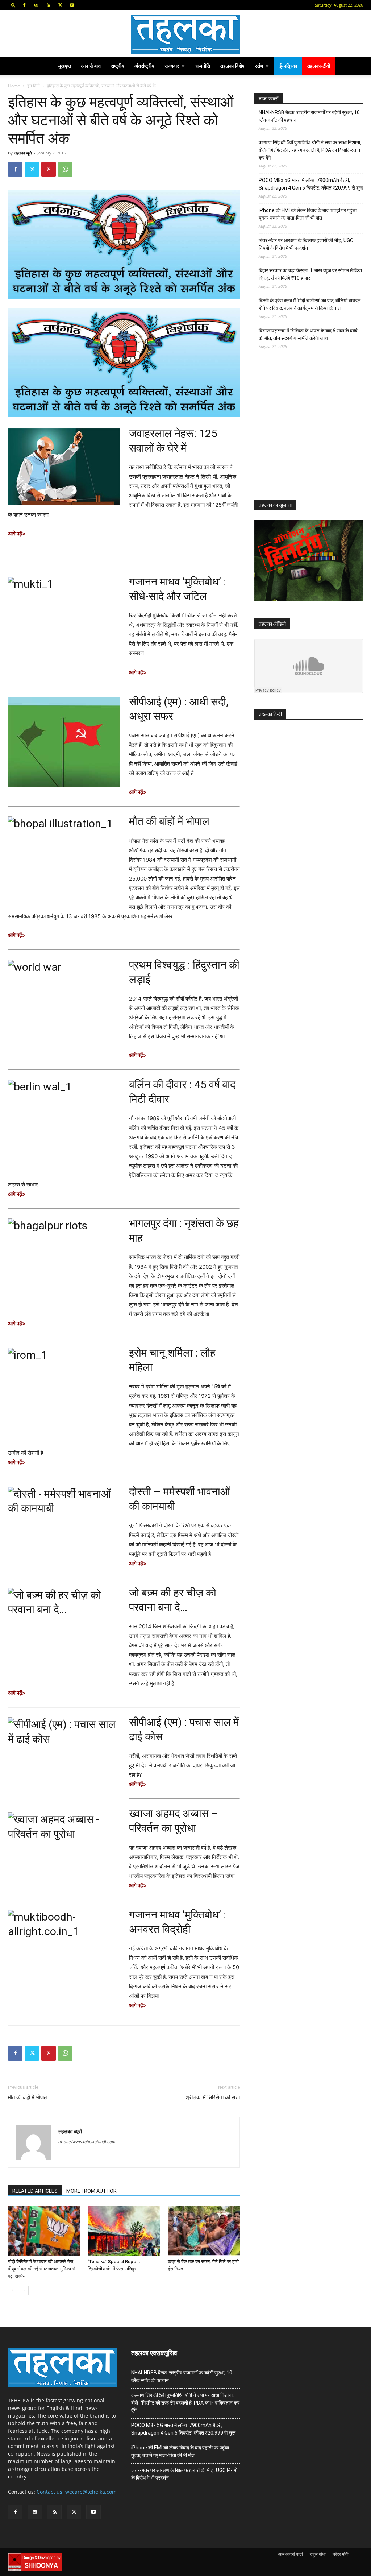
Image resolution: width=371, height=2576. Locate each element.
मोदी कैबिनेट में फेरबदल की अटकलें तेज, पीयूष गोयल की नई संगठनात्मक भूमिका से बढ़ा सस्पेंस (42, 2269)
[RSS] (48, 5)
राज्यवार (172, 66)
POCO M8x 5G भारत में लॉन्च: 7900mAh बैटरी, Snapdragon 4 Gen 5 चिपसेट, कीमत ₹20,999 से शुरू (311, 184)
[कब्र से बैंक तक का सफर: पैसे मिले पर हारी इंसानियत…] (204, 2231)
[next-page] (24, 2291)
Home (14, 86)
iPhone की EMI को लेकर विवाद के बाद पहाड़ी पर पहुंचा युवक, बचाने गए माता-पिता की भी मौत (308, 214)
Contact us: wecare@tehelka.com (77, 2492)
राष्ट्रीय (118, 66)
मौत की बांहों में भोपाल (169, 821)
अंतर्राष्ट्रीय (144, 66)
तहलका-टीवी (319, 66)
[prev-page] (12, 2291)
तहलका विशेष (232, 66)
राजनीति (203, 66)
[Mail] (36, 5)
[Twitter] (60, 5)
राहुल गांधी (318, 2554)
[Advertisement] (309, 431)
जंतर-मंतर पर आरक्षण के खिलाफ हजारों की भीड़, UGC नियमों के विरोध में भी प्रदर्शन (306, 244)
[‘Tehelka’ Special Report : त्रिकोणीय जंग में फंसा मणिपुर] (124, 2231)
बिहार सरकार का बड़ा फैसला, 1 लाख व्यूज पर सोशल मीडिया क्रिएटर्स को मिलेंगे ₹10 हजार (310, 274)
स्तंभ (259, 66)
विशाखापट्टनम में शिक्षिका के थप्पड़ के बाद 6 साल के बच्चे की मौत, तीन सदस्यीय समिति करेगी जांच (308, 334)
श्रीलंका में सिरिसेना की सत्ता (213, 2097)
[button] (13, 5)
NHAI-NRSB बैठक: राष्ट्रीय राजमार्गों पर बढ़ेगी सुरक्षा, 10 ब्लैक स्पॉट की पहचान (309, 116)
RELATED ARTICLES (35, 2191)
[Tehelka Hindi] (185, 34)
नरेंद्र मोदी (341, 2554)
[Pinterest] (49, 169)
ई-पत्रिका (288, 66)
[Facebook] (24, 5)
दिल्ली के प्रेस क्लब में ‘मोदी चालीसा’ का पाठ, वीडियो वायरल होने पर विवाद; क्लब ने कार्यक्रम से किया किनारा (310, 304)
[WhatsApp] (65, 169)
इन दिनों (34, 86)
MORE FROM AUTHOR (91, 2191)
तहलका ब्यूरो (23, 153)
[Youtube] (72, 5)
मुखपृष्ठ (65, 66)
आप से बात (91, 66)
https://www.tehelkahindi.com (87, 2142)
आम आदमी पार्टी (291, 2554)
